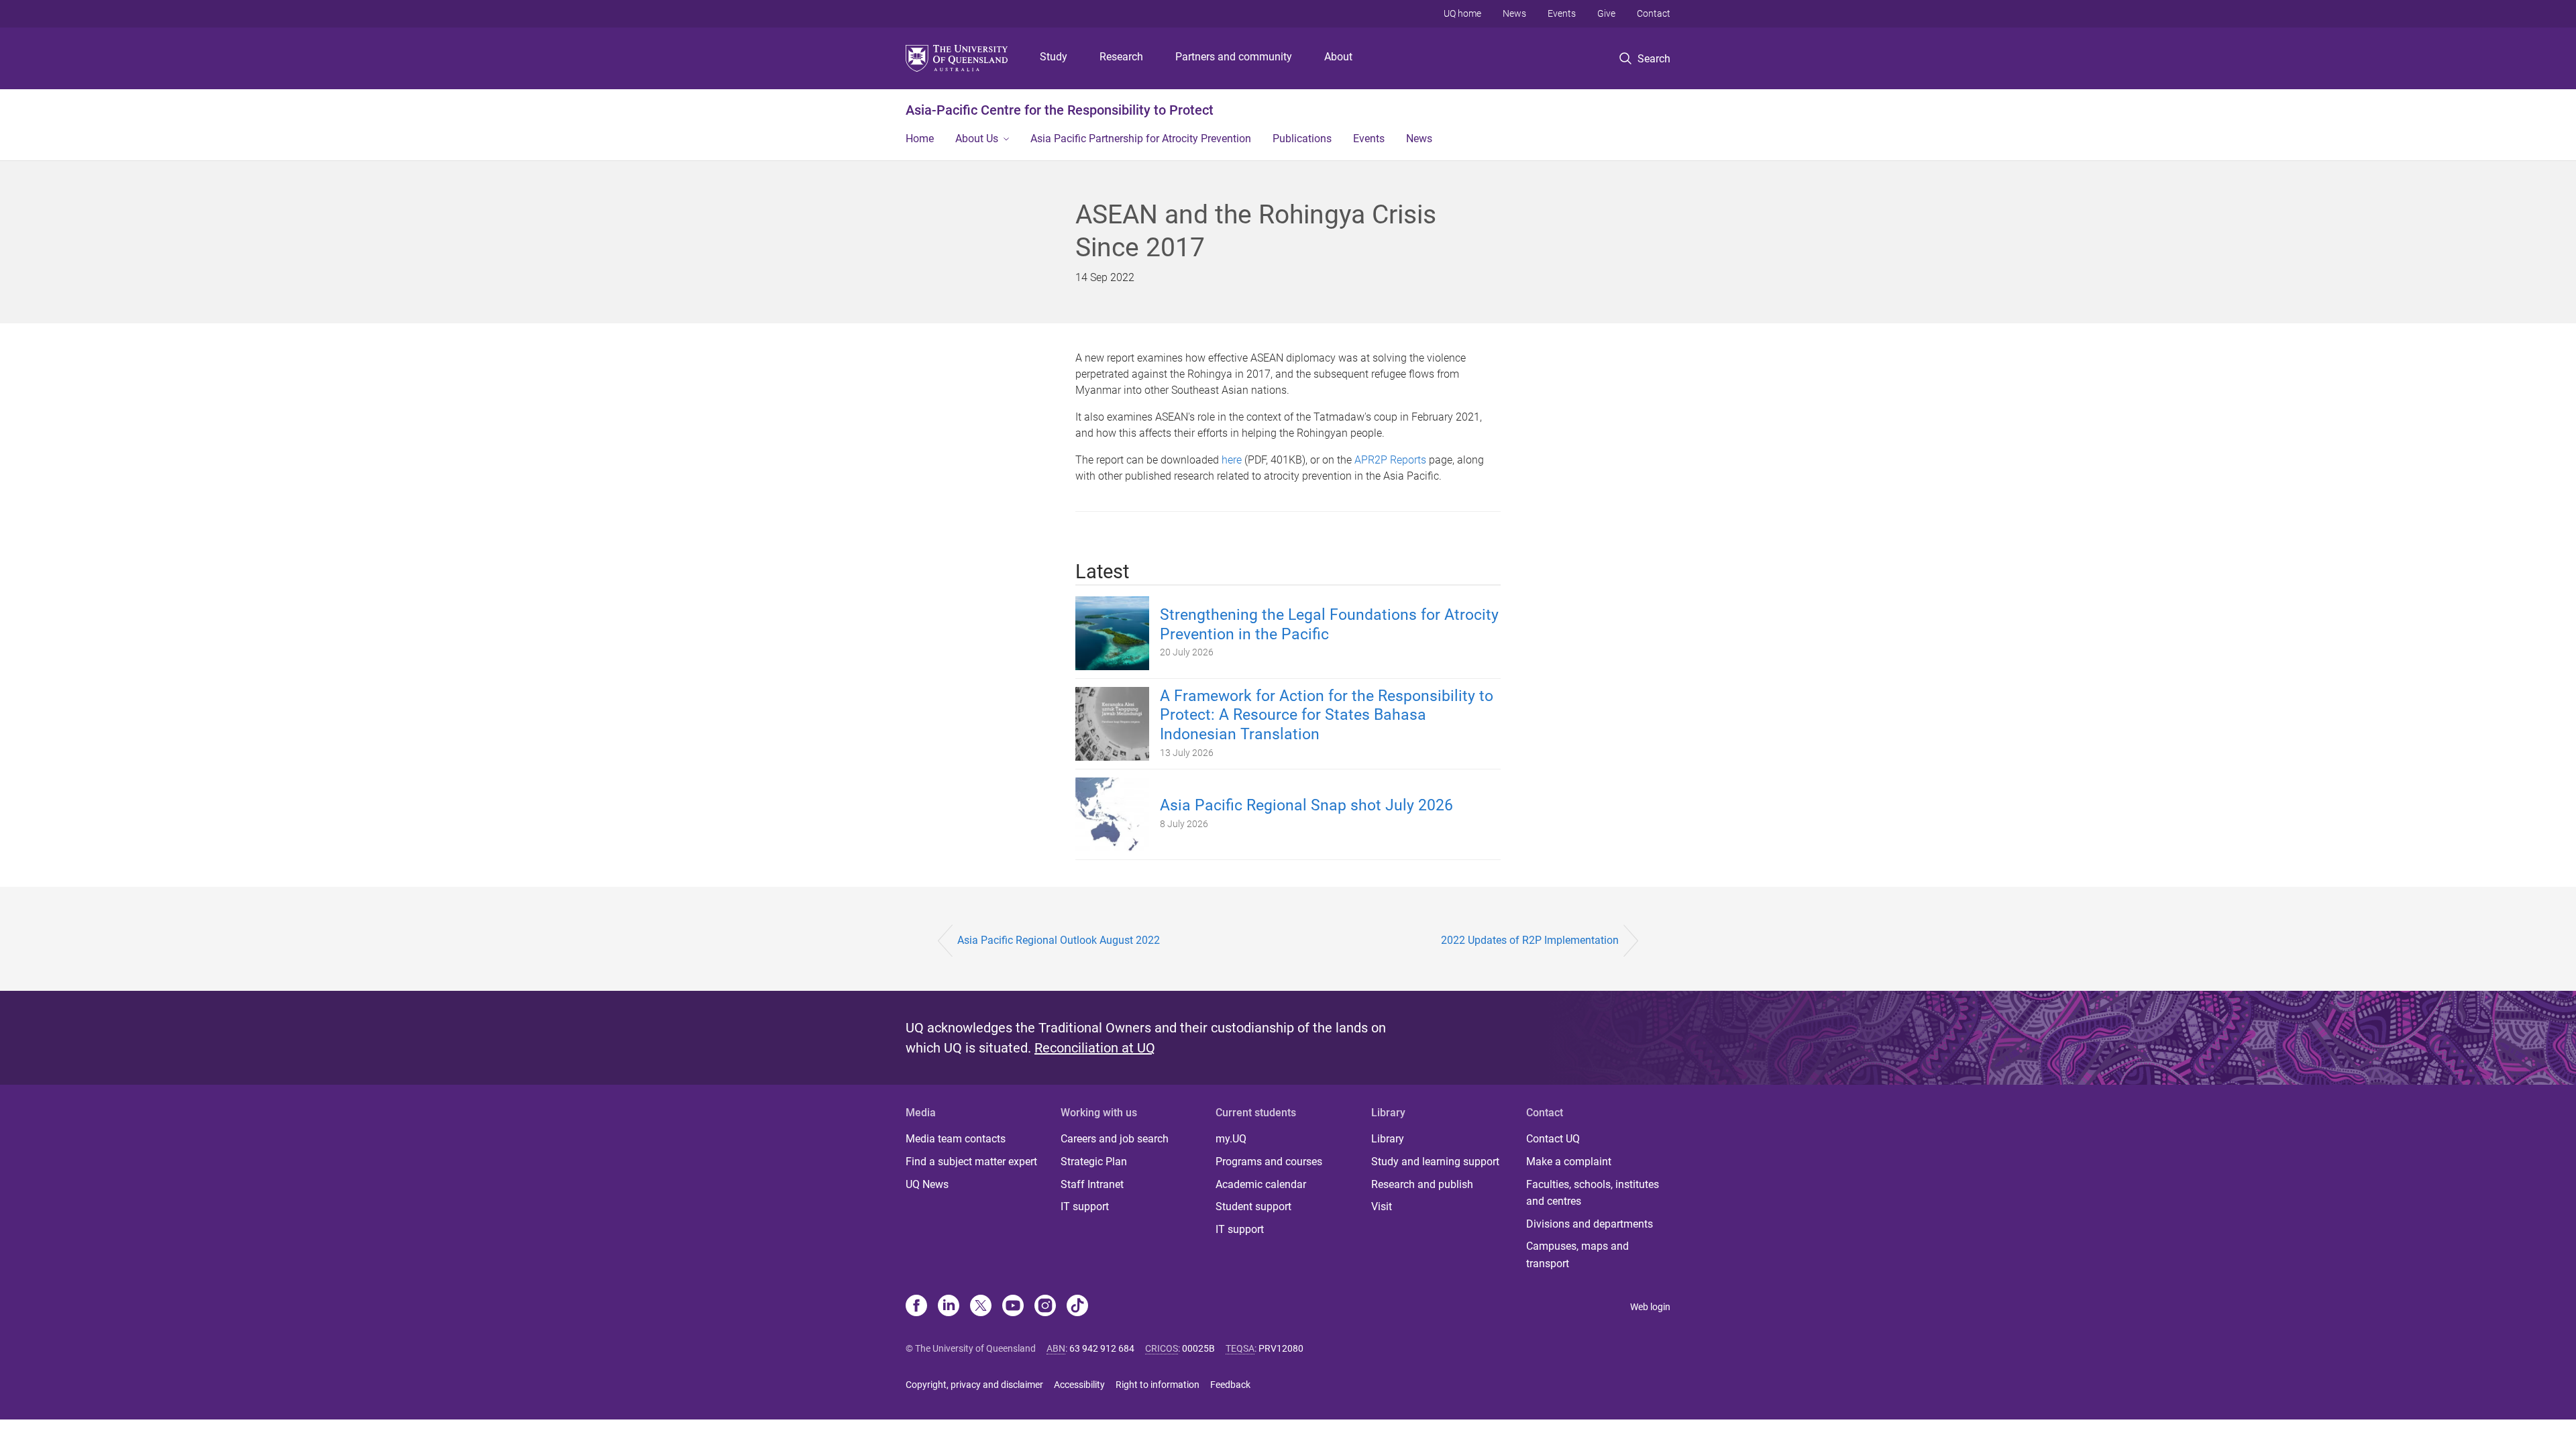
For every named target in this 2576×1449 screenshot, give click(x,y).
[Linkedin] (949, 1307)
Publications (1302, 139)
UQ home (1462, 13)
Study (1054, 57)
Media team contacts (956, 1139)
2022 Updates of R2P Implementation (1530, 940)
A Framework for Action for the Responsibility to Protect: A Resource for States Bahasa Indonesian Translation (1327, 715)
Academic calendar (1261, 1184)
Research (1121, 57)
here (1232, 460)
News (1514, 13)
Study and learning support (1435, 1162)
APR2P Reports (1390, 460)
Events (1562, 13)
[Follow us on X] (981, 1307)
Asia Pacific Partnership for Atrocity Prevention (1141, 139)
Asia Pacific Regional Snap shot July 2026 (1306, 805)
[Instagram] (1045, 1307)
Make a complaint (1569, 1162)
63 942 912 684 (1102, 1348)
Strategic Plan (1094, 1162)
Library (1388, 1139)
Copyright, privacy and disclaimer (974, 1385)
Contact (1654, 13)
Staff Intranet (1092, 1184)
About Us (977, 139)
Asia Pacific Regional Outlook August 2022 (1059, 940)
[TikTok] (1077, 1307)
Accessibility (1079, 1385)
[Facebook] (916, 1307)
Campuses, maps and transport (1577, 1255)
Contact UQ (1553, 1139)
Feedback (1230, 1385)
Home (920, 139)
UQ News (927, 1184)
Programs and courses (1269, 1162)
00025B (1198, 1348)
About (1338, 57)
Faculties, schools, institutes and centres (1593, 1193)
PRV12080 (1281, 1348)
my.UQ (1231, 1139)
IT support (1085, 1206)
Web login (1650, 1307)
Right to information (1158, 1385)
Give (1606, 13)
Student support (1253, 1206)
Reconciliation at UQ (1095, 1048)
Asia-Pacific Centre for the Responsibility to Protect (1060, 110)
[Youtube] (1013, 1307)
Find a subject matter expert (971, 1162)
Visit (1382, 1206)
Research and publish (1422, 1184)
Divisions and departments (1590, 1224)
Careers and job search (1115, 1139)
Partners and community (1234, 57)
